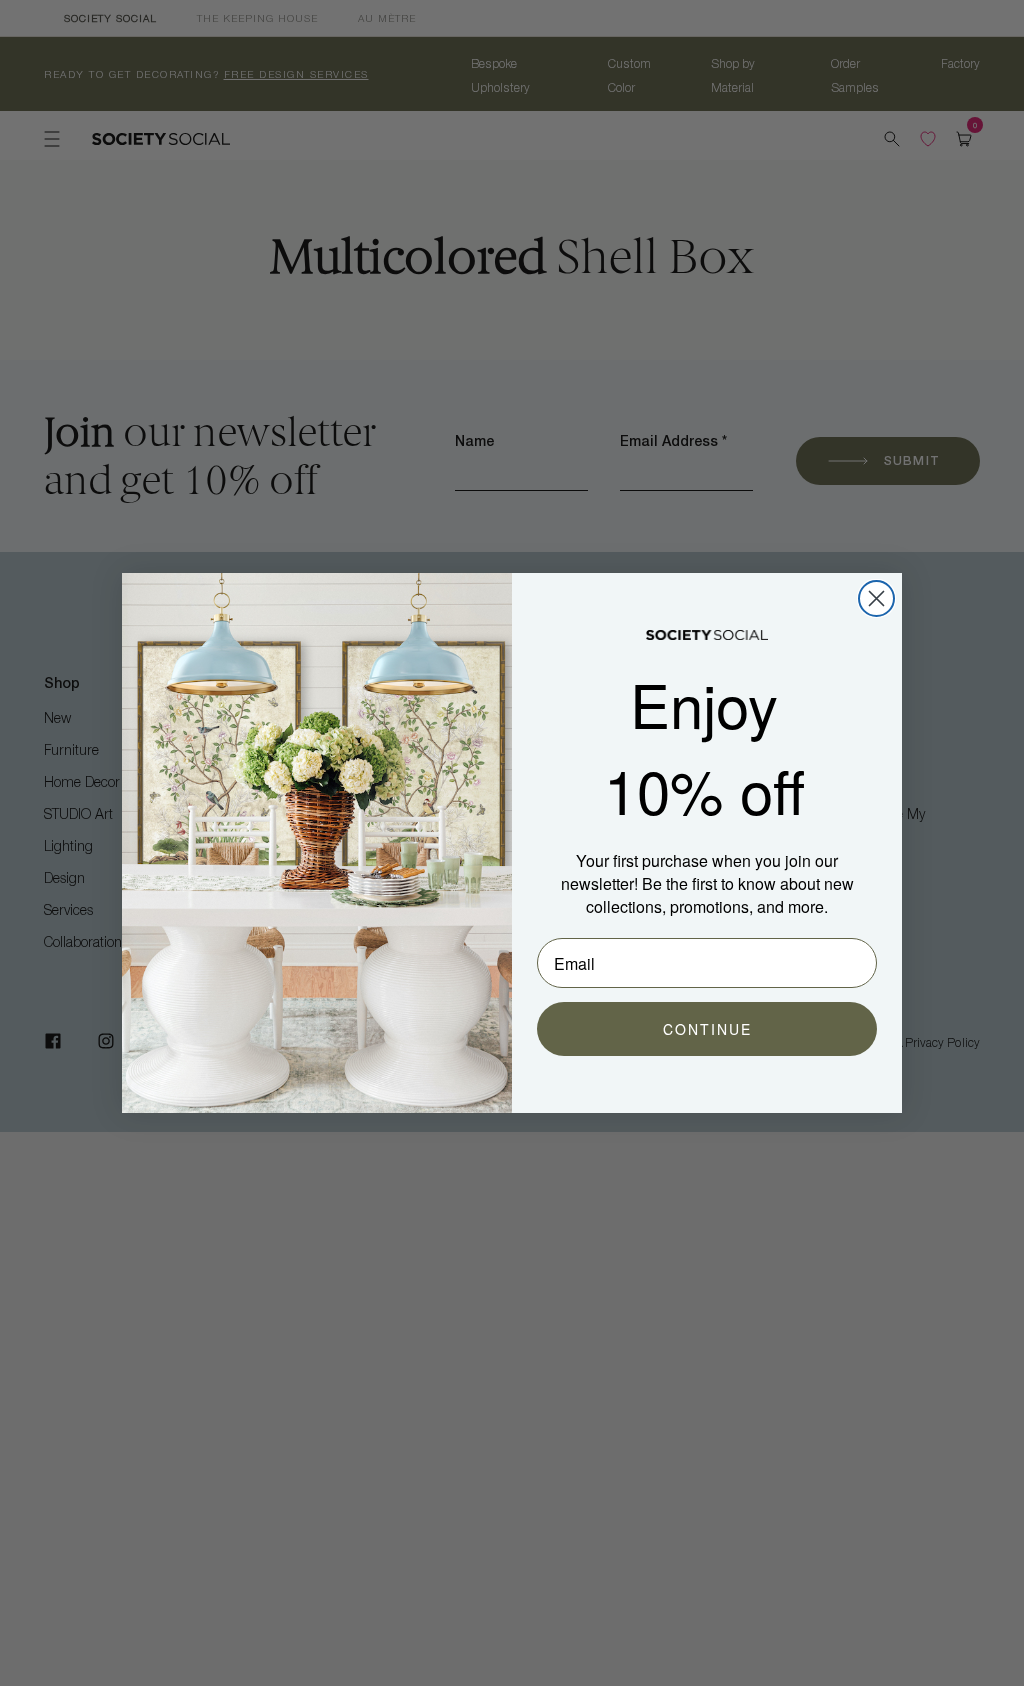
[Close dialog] (876, 598)
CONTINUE (707, 1029)
